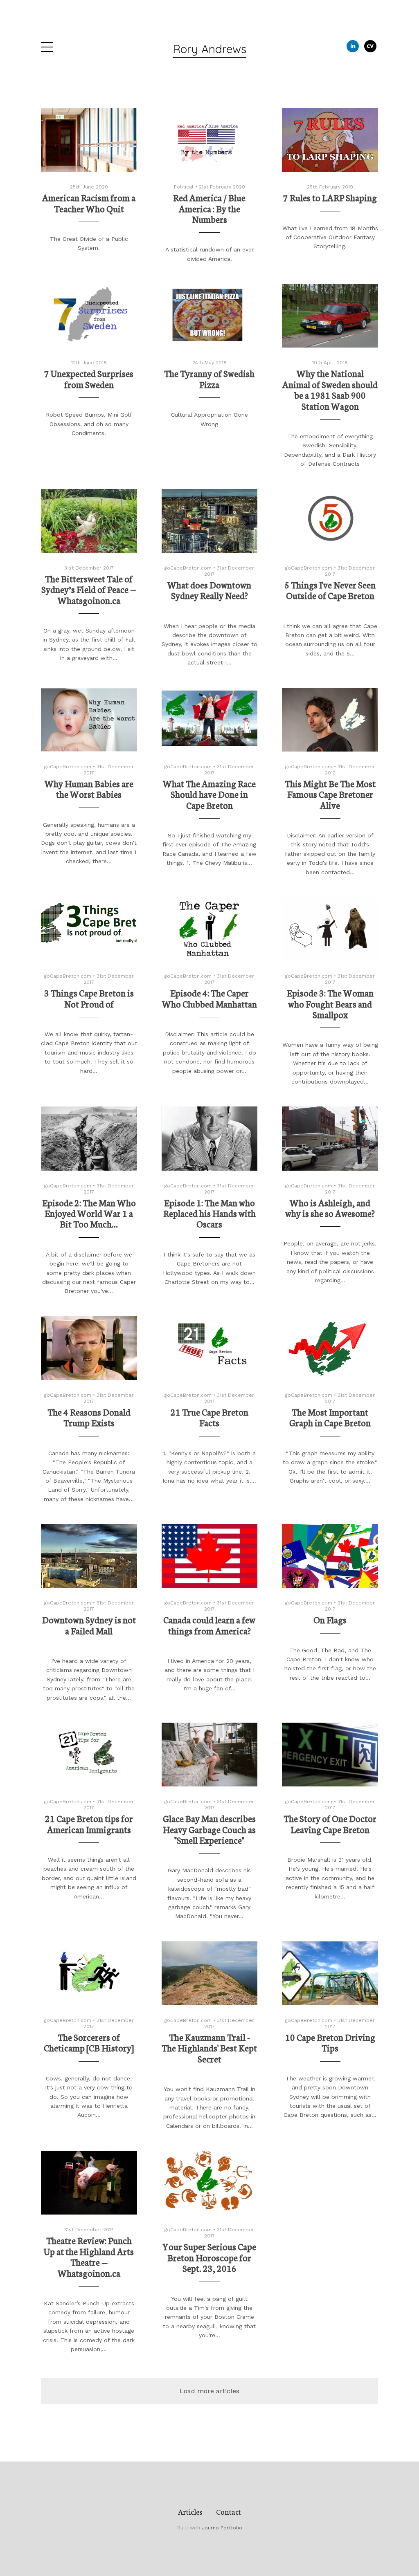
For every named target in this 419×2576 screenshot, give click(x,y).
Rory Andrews (209, 49)
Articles (190, 2511)
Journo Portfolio (222, 2528)
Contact (229, 2511)
